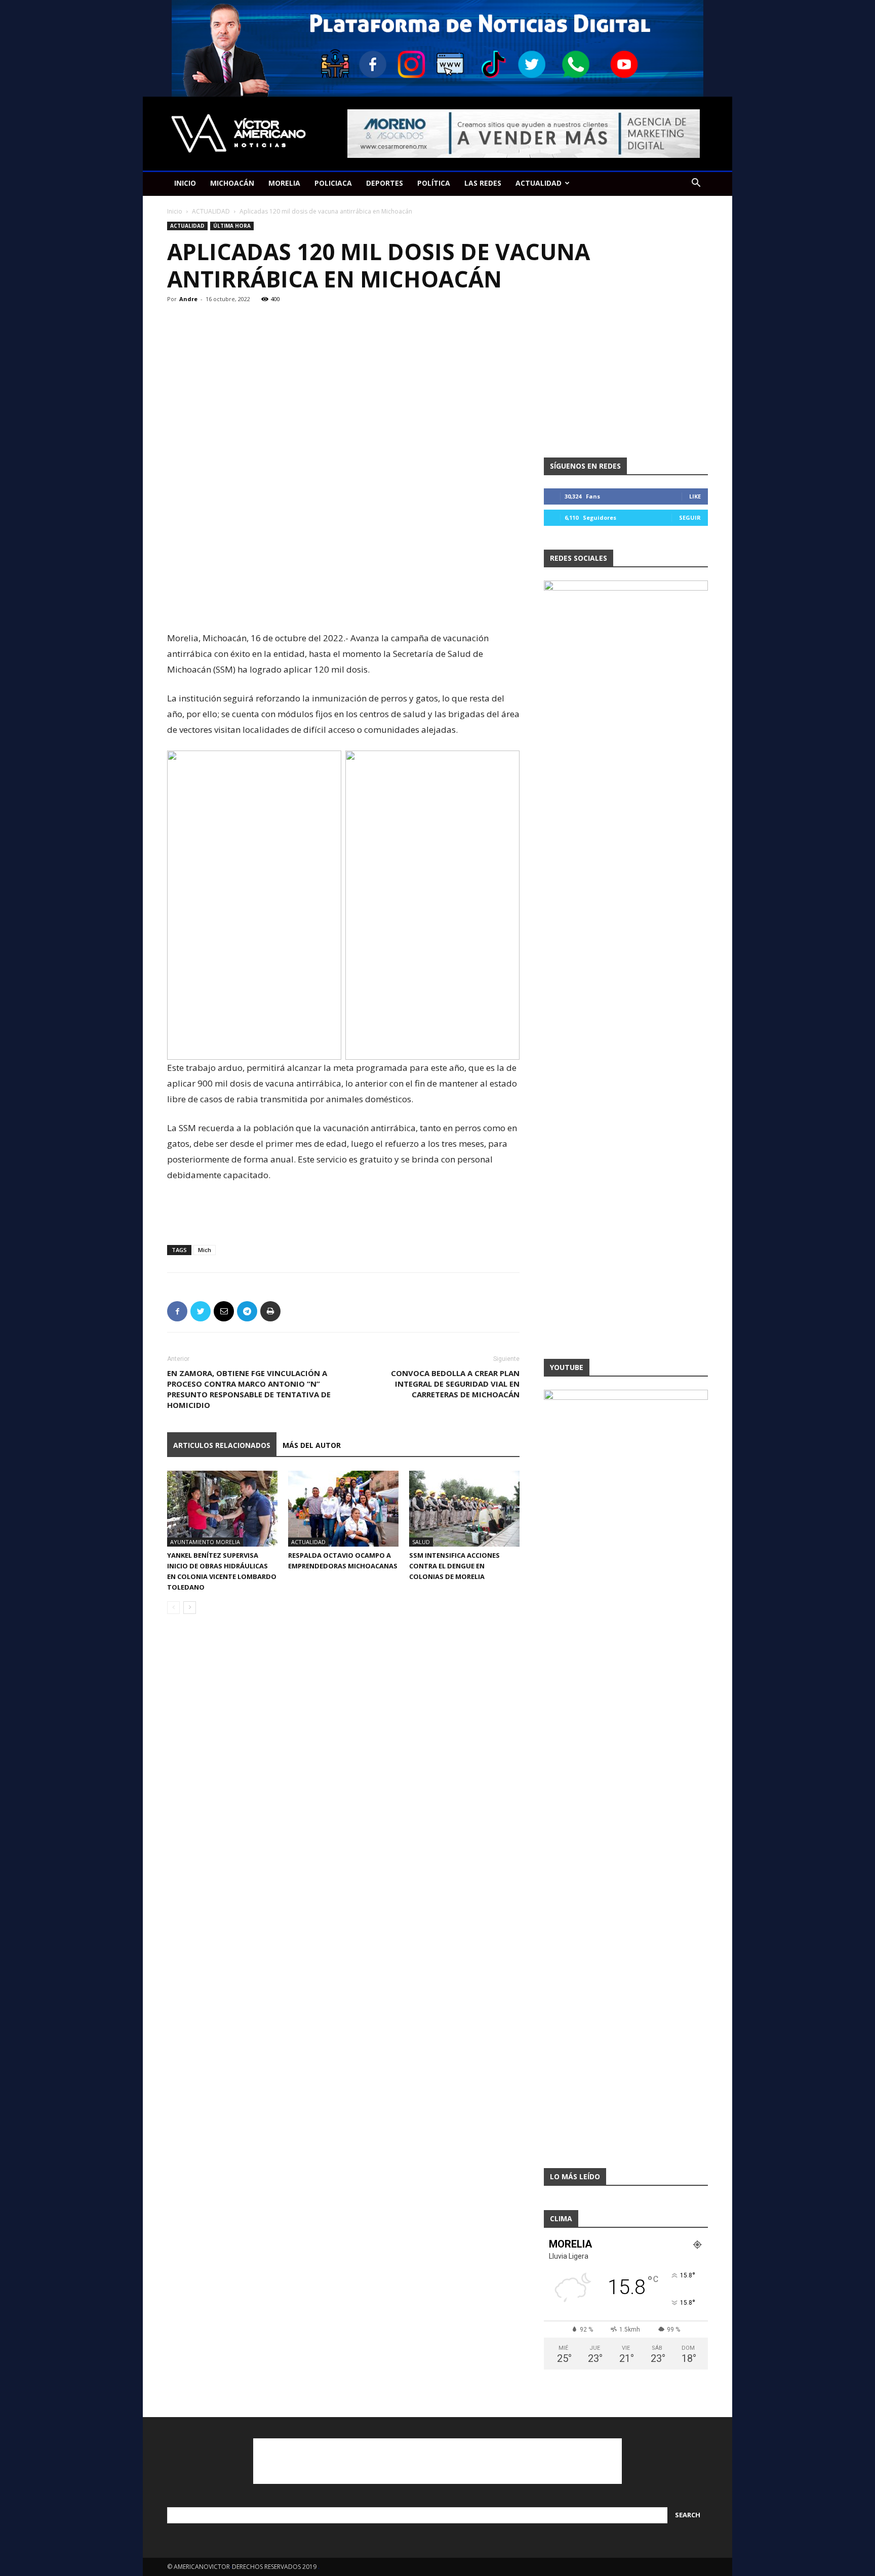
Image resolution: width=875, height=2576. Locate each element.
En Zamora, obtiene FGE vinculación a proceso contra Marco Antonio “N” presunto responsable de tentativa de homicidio (249, 1389)
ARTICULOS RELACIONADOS (222, 1445)
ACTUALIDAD (539, 183)
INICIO (185, 183)
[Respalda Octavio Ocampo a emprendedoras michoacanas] (343, 1509)
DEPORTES (385, 183)
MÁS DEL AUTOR (312, 1445)
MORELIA (284, 183)
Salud (421, 1542)
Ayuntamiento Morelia (205, 1542)
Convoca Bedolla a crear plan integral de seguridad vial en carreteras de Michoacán (455, 1384)
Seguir (690, 517)
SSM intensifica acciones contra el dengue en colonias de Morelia (454, 1566)
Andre (188, 299)
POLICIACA (333, 183)
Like (695, 496)
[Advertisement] (343, 604)
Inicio (175, 211)
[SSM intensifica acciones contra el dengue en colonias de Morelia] (464, 1509)
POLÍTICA (434, 183)
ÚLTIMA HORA (232, 226)
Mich (205, 1250)
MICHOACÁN (232, 183)
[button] (696, 184)
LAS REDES (483, 183)
